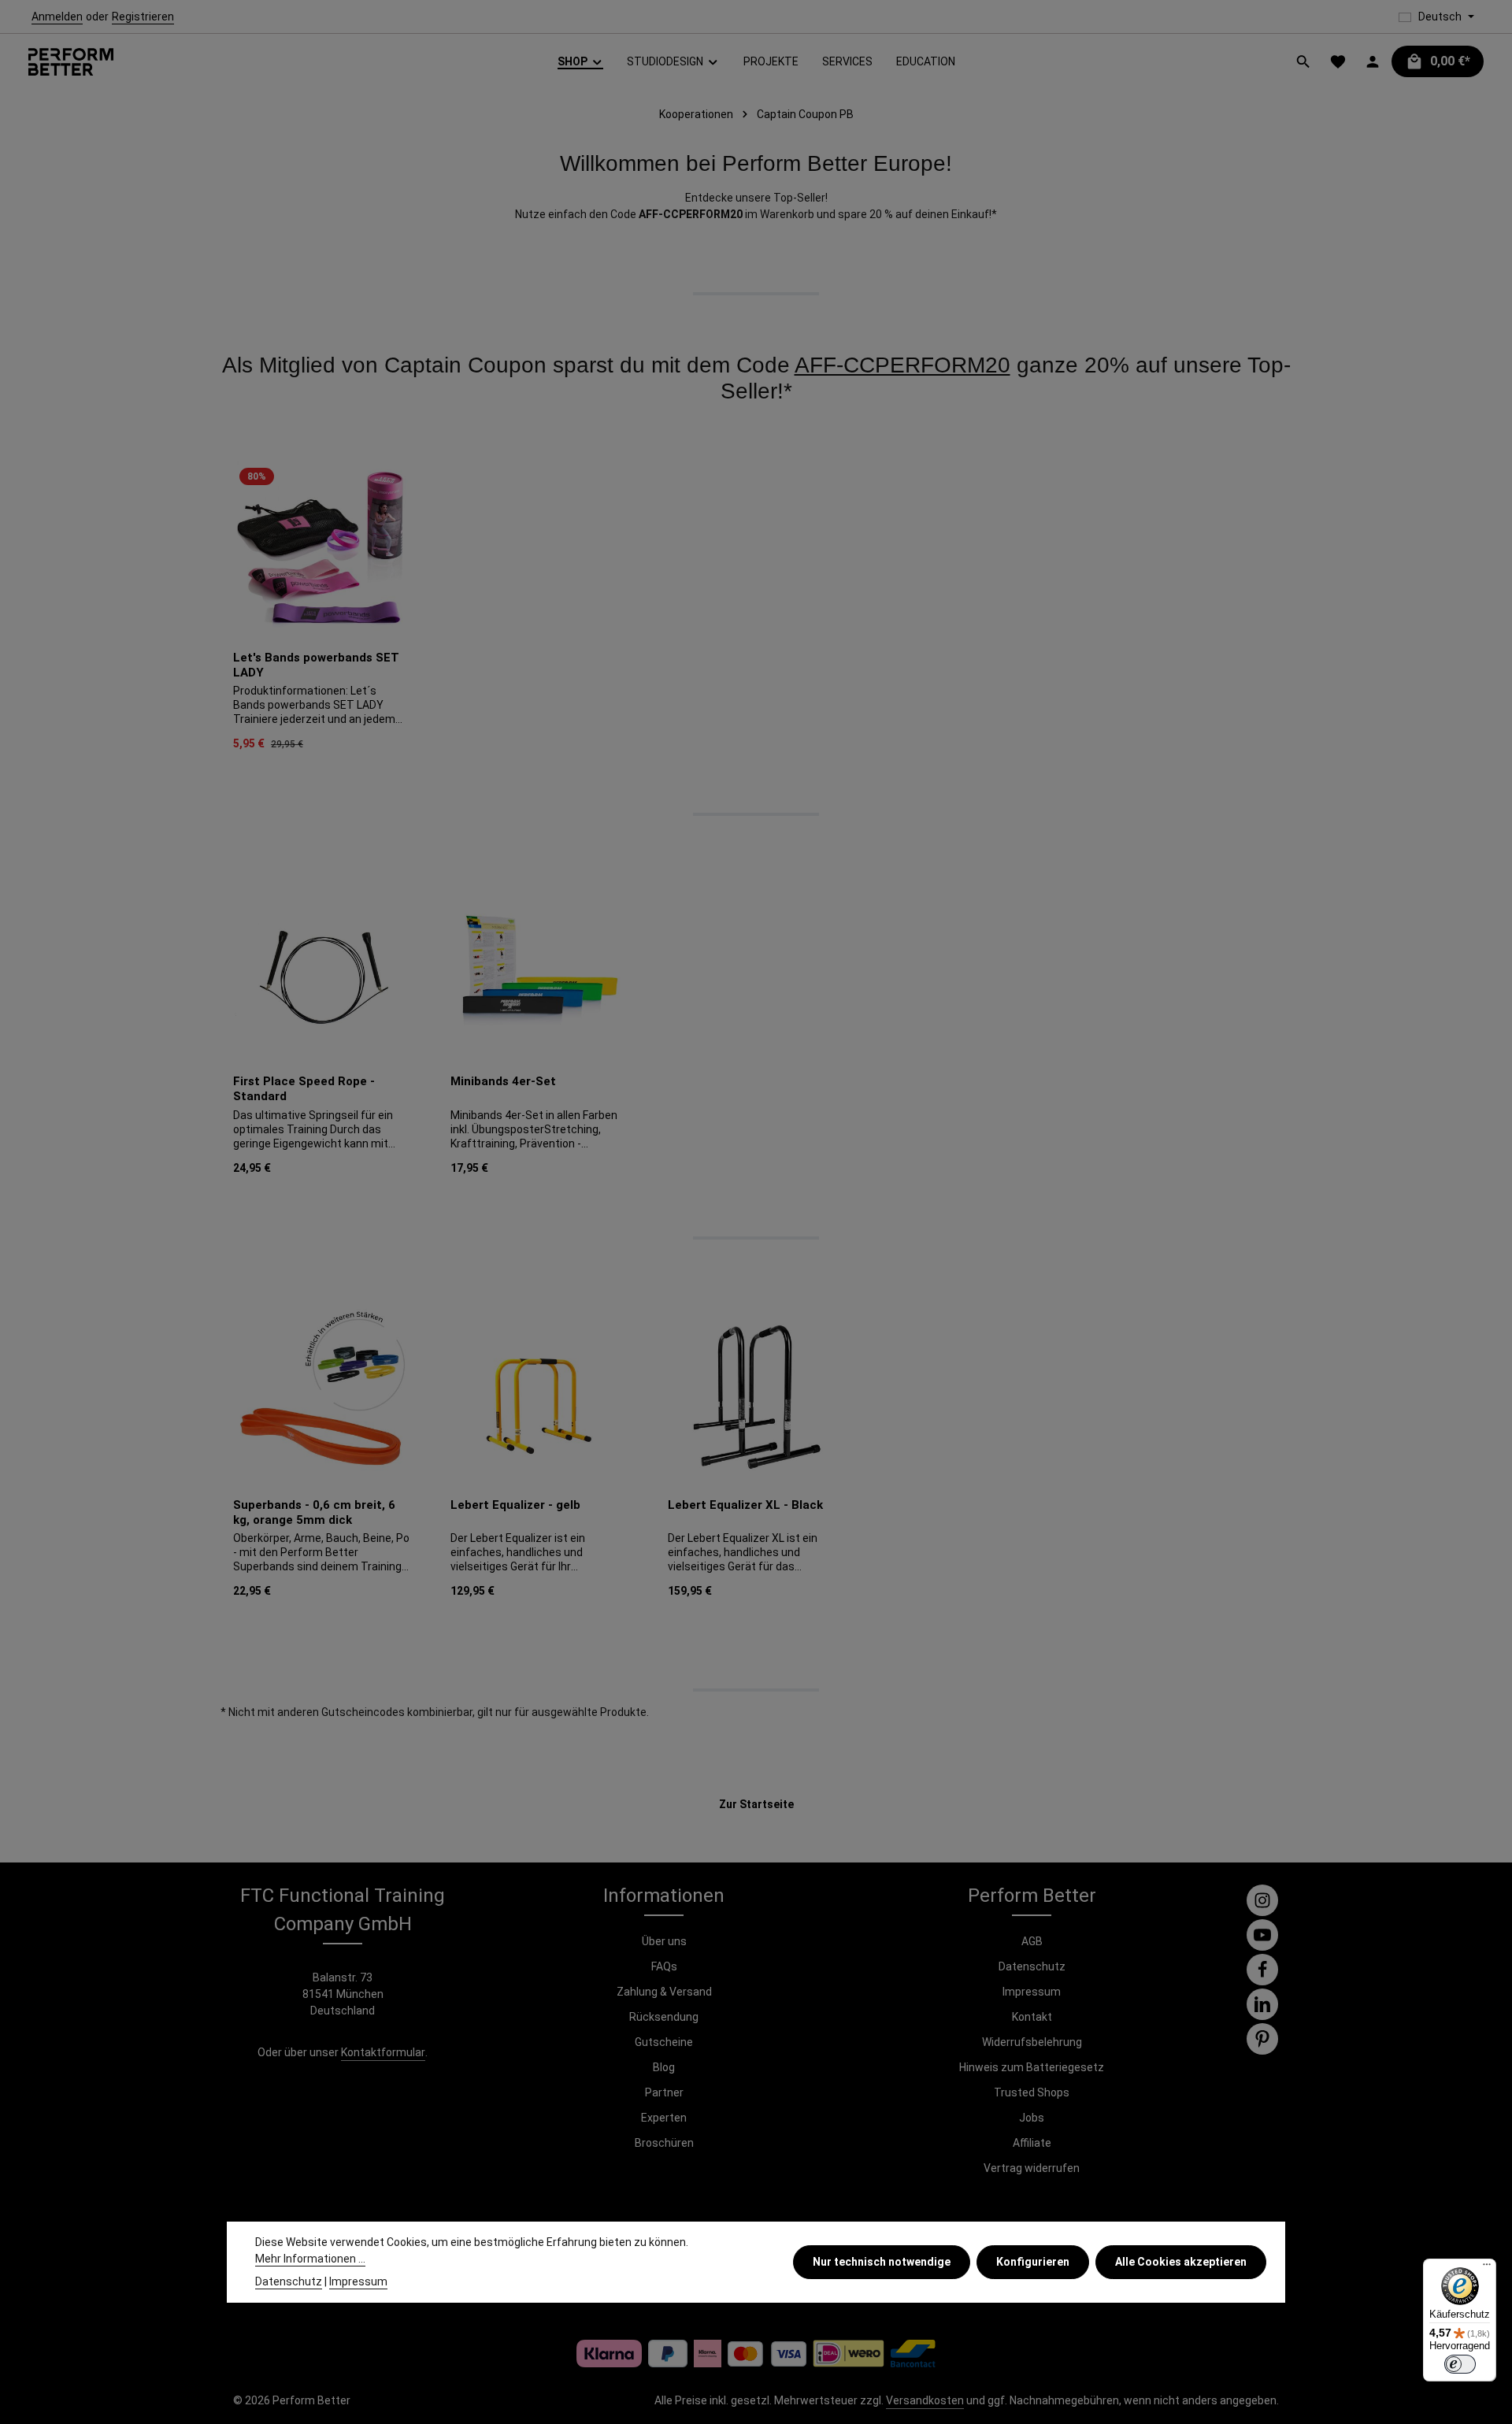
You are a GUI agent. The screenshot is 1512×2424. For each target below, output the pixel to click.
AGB (1032, 1941)
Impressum (1032, 1992)
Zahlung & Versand (664, 1992)
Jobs (1032, 2118)
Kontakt (1032, 2017)
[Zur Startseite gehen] (71, 62)
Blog (664, 2067)
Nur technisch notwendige (882, 2262)
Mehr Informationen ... (310, 2259)
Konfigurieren (1033, 2262)
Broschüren (664, 2143)
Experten (664, 2118)
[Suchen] (1303, 61)
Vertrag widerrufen (1032, 2168)
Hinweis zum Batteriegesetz (1032, 2067)
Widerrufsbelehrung (1032, 2042)
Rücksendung (664, 2017)
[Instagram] (1262, 1900)
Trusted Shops (1032, 2092)
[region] (756, 609)
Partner (664, 2092)
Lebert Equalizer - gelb (515, 1505)
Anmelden (57, 17)
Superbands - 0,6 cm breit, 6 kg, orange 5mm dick (314, 1512)
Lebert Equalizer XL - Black (745, 1505)
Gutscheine (664, 2042)
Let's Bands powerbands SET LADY (316, 665)
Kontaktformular (383, 2052)
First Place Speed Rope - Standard (304, 1089)
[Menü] (1487, 2268)
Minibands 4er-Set (503, 1081)
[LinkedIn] (1262, 2004)
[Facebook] (1262, 1970)
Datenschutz (1032, 1966)
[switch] (1460, 2364)
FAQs (664, 1966)
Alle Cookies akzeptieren (1181, 2262)
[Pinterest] (1262, 2039)
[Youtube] (1262, 1935)
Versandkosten (925, 2400)
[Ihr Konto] (1373, 61)
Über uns (664, 1941)
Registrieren (143, 17)
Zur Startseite (756, 1804)
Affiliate (1032, 2143)
